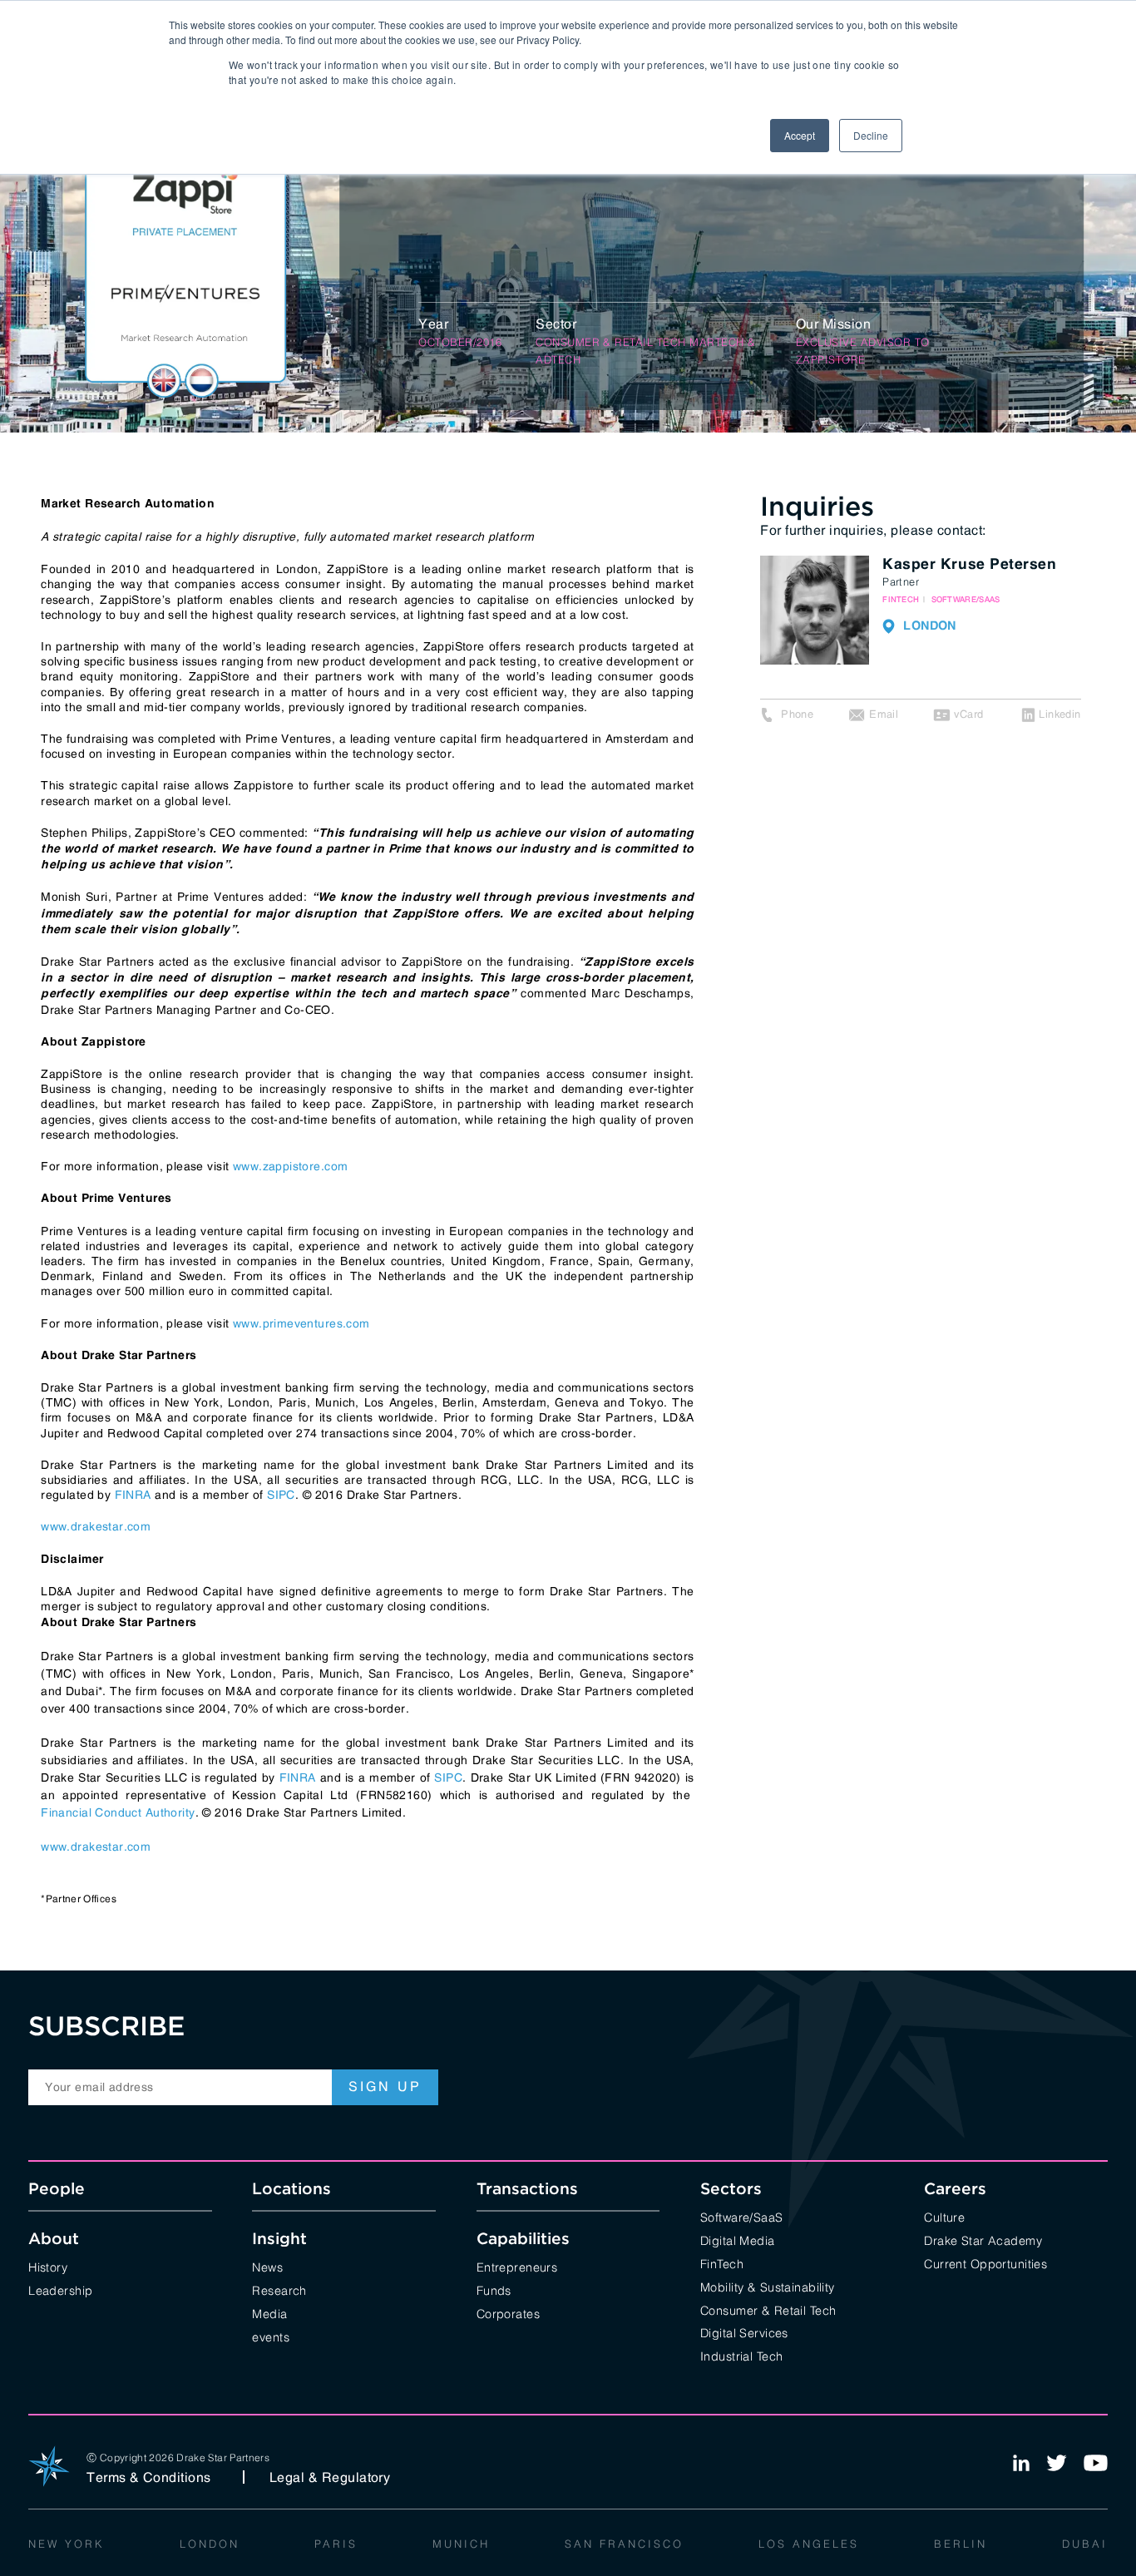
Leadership (60, 2289)
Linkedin (1059, 714)
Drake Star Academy (983, 2240)
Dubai (1085, 2543)
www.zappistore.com (291, 1166)
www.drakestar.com (96, 1526)
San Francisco (624, 2543)
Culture (944, 2216)
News (267, 2266)
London (210, 2543)
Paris (336, 2543)
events (271, 2336)
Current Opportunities (985, 2263)
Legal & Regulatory (330, 2477)
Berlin (961, 2543)
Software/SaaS (742, 2216)
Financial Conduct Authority (118, 1812)
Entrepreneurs (517, 2266)
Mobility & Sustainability (768, 2286)
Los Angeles (809, 2543)
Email (884, 714)
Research (279, 2289)
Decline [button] (871, 135)
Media (269, 2313)
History (48, 2266)
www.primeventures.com (301, 1323)
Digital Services (744, 2332)
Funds (494, 2289)
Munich (461, 2543)
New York (67, 2543)
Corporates (508, 2313)
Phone (797, 714)
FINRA (133, 1495)
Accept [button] (800, 135)
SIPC (281, 1495)
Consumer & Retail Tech (768, 2309)
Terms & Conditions (149, 2477)
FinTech (722, 2263)
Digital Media (738, 2240)
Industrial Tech (741, 2355)
